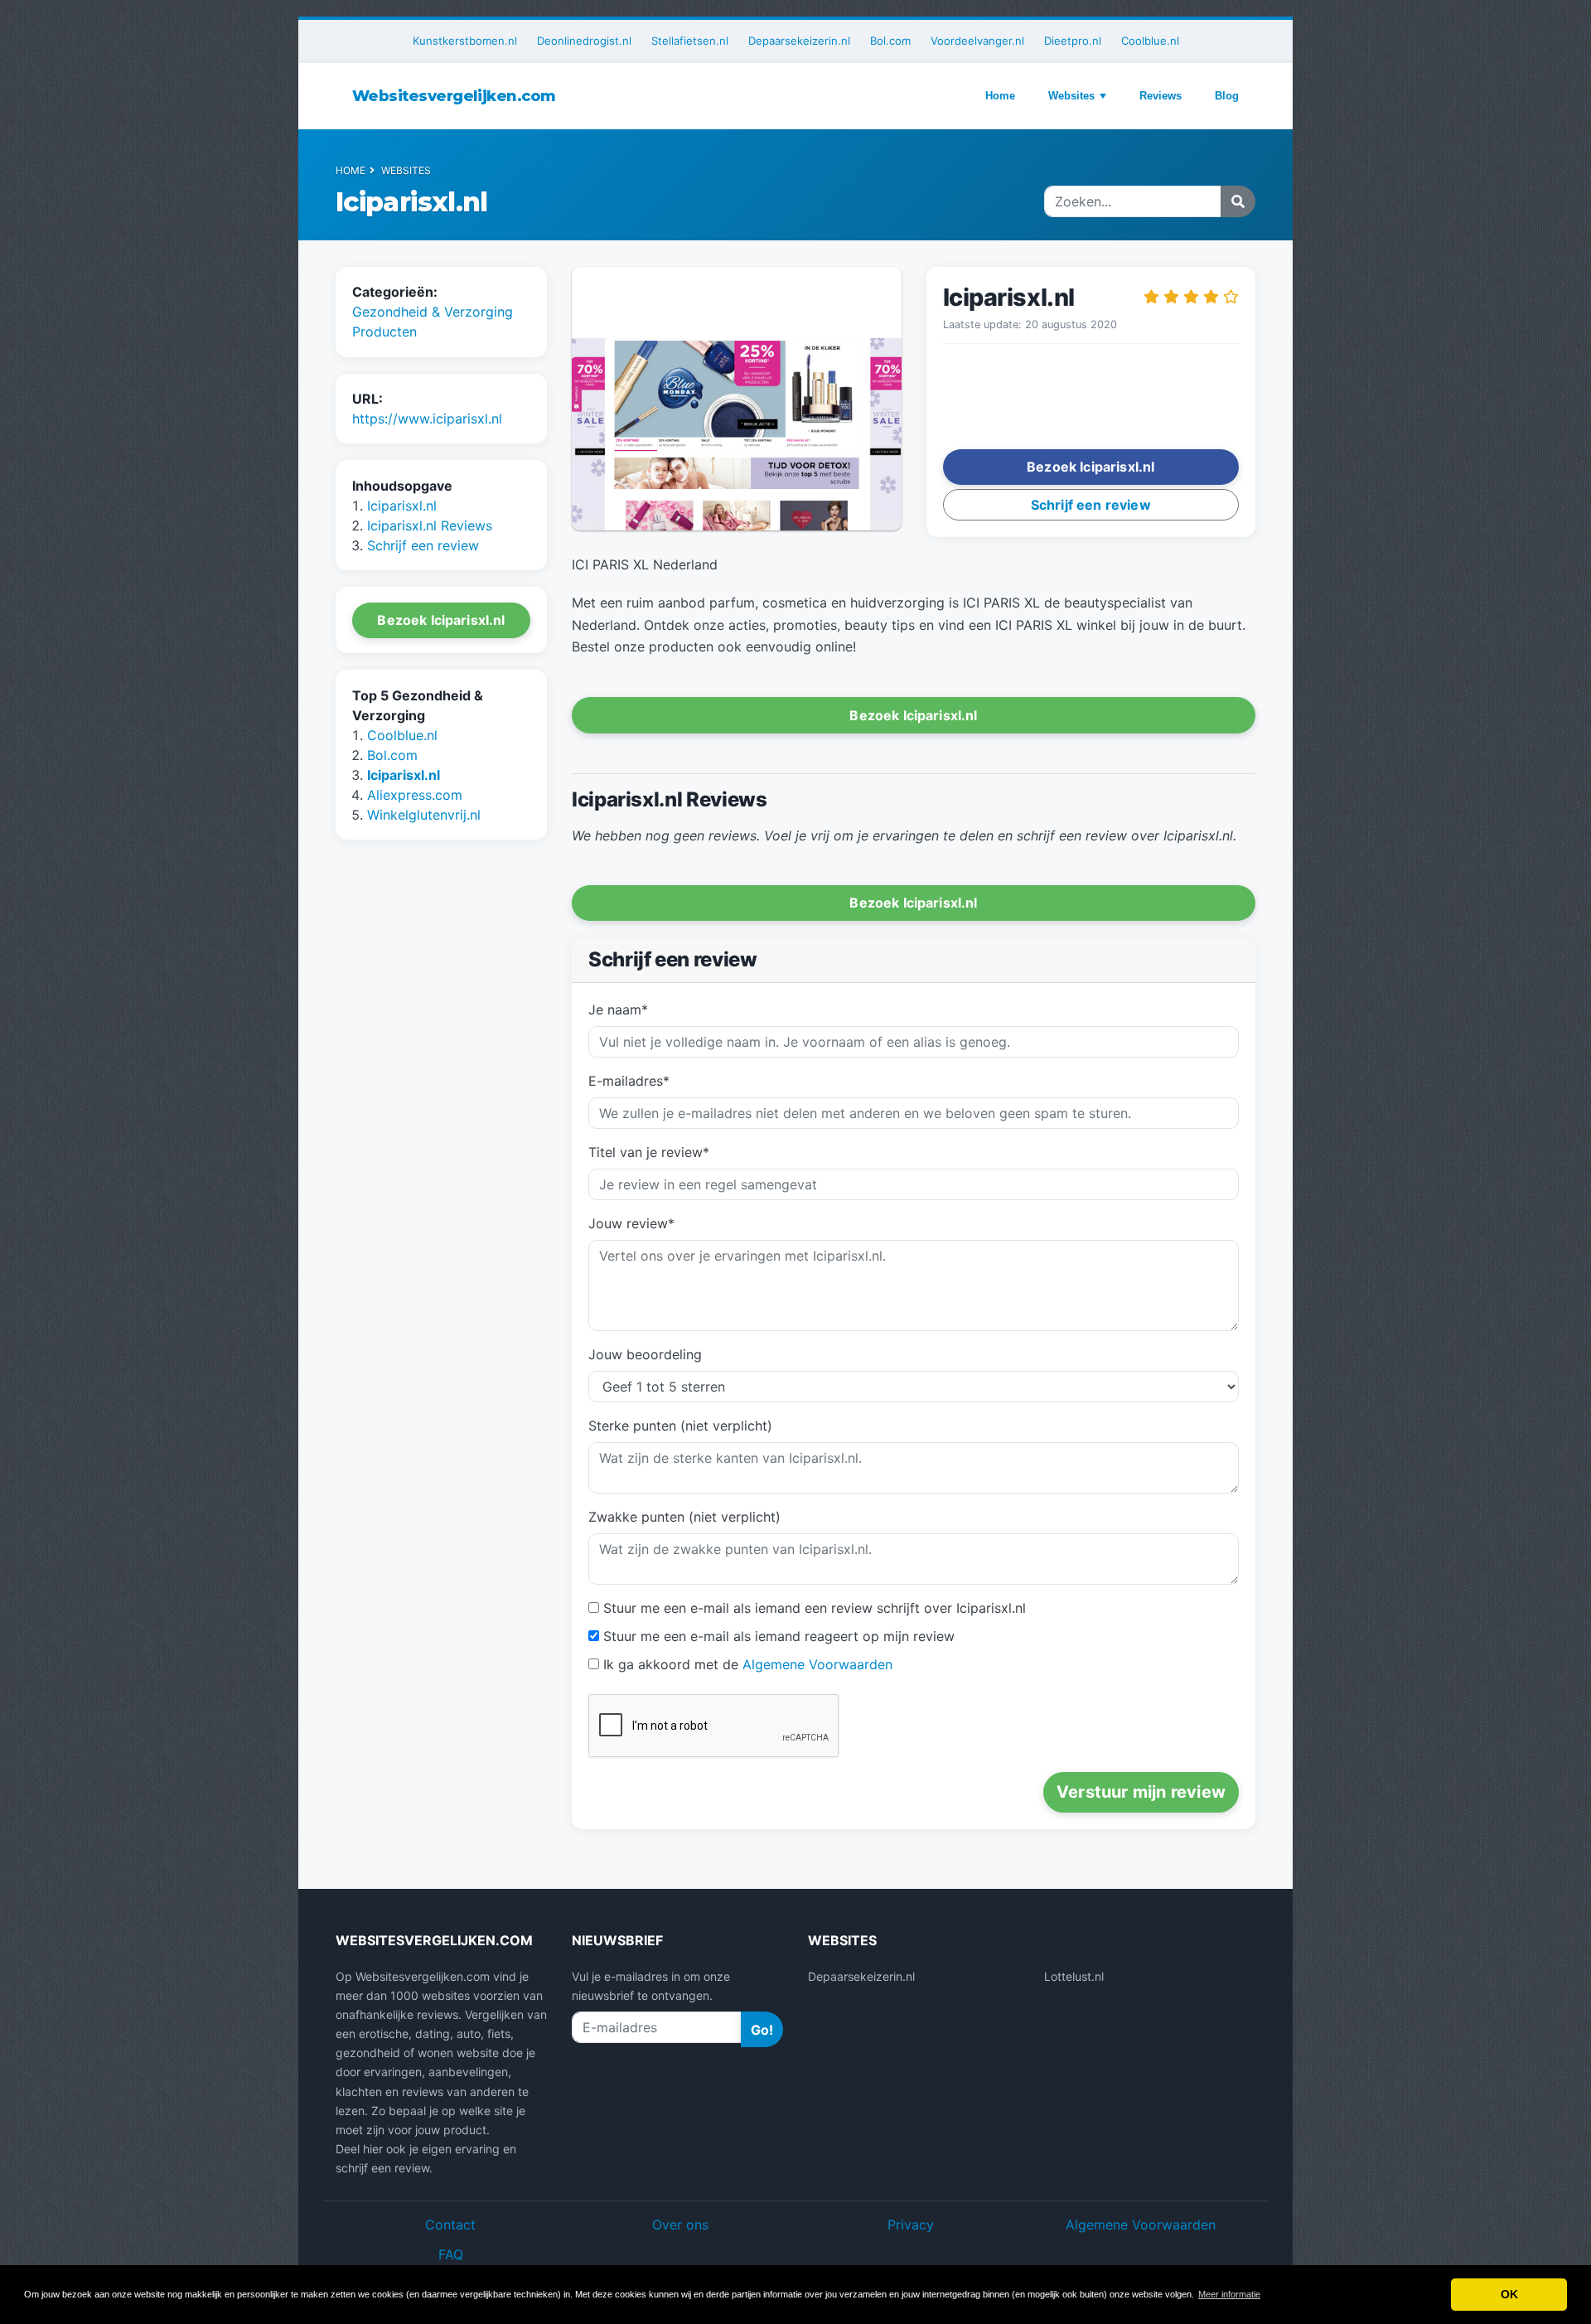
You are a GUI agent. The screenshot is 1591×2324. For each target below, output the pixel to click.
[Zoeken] (1238, 201)
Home (1000, 96)
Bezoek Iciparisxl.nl (441, 620)
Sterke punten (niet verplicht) (680, 1426)
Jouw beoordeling (645, 1354)
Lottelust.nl (1074, 1976)
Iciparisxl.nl (402, 506)
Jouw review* (631, 1223)
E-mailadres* (629, 1081)
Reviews (1161, 96)
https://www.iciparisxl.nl (427, 419)
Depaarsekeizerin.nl (799, 41)
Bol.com (890, 41)
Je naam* (618, 1009)
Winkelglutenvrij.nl (424, 815)
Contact (450, 2225)
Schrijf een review (423, 545)
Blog (1227, 96)
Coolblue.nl (1150, 41)
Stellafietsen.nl (690, 41)
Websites (1071, 96)
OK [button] (1509, 2294)
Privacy (911, 2225)
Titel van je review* (649, 1152)
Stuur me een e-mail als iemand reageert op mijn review (779, 1636)
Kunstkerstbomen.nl (465, 41)
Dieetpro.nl (1073, 41)
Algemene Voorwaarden (817, 1664)
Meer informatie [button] (1229, 2294)
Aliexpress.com (415, 795)
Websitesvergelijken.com (454, 96)
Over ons (680, 2225)
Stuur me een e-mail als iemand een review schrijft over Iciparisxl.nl (815, 1608)
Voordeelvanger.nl (977, 41)
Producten (384, 332)
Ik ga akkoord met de (748, 1664)
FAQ (451, 2254)
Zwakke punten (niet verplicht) (684, 1517)
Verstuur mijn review (1141, 1792)
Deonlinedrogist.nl (584, 41)
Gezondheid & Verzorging (433, 312)
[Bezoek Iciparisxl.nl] (737, 400)
